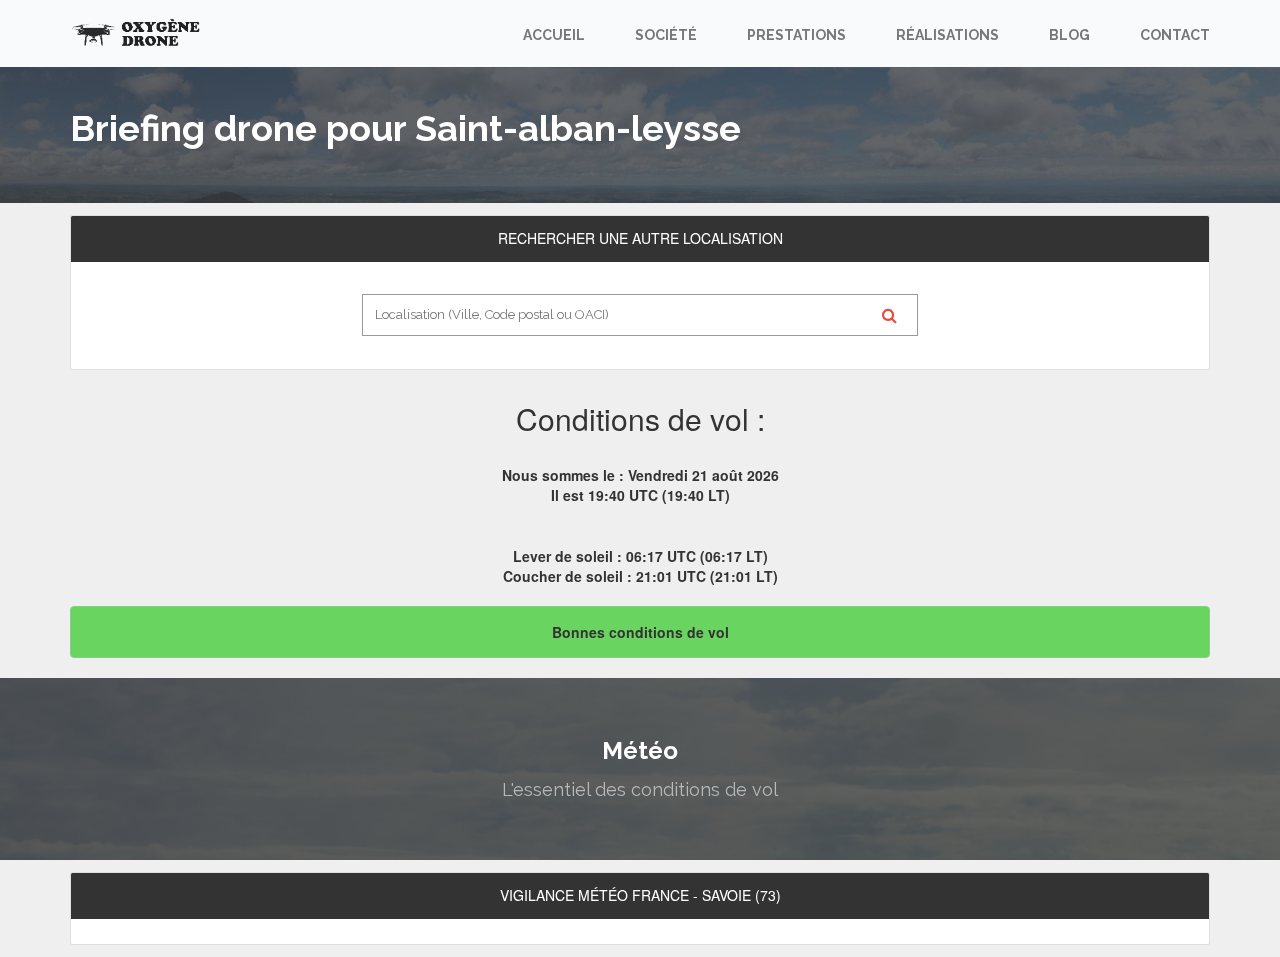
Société (666, 35)
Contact (1175, 35)
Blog (1069, 35)
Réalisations (947, 35)
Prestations (796, 35)
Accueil (554, 35)
